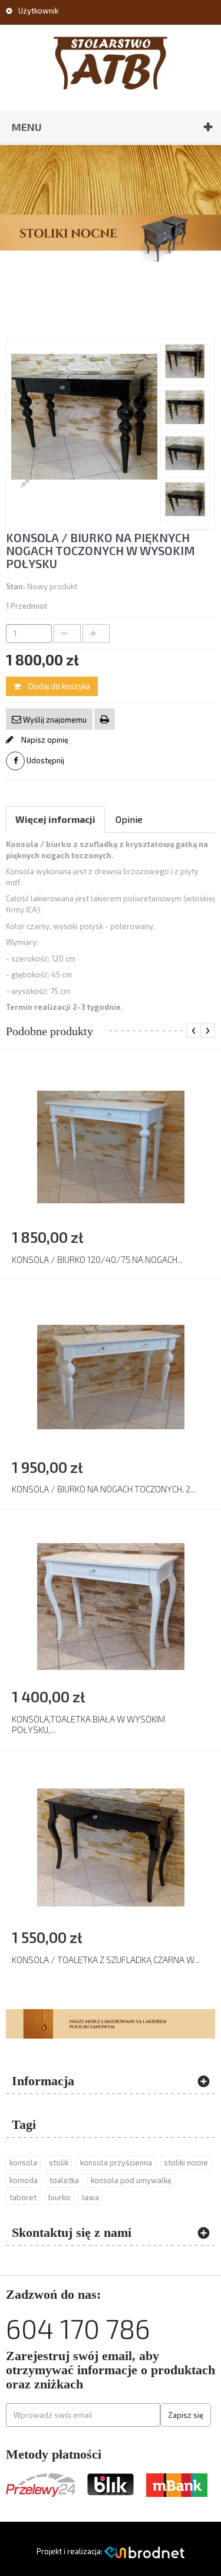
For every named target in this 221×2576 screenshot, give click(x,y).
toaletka (64, 2180)
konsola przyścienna (116, 2162)
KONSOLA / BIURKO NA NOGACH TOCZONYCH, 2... (104, 1489)
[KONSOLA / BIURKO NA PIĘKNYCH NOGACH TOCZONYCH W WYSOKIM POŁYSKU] (185, 361)
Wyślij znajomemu (54, 720)
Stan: (16, 586)
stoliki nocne (186, 2162)
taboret (23, 2197)
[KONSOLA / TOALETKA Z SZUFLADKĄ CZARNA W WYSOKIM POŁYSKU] (111, 1846)
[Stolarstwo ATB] (111, 63)
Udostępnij (44, 760)
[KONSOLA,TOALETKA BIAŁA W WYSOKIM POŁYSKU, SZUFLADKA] (111, 1606)
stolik (59, 2162)
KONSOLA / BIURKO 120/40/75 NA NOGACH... (97, 1259)
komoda (24, 2180)
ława (90, 2197)
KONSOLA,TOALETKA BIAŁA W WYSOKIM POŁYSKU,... (88, 1724)
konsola (23, 2162)
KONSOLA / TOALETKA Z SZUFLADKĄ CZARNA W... (106, 1960)
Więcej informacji (55, 819)
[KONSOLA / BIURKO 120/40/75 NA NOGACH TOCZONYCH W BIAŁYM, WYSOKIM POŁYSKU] (111, 1146)
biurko (59, 2197)
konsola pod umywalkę (131, 2180)
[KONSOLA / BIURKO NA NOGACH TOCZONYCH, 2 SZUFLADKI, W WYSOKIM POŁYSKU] (111, 1376)
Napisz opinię (44, 740)
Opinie (129, 819)
